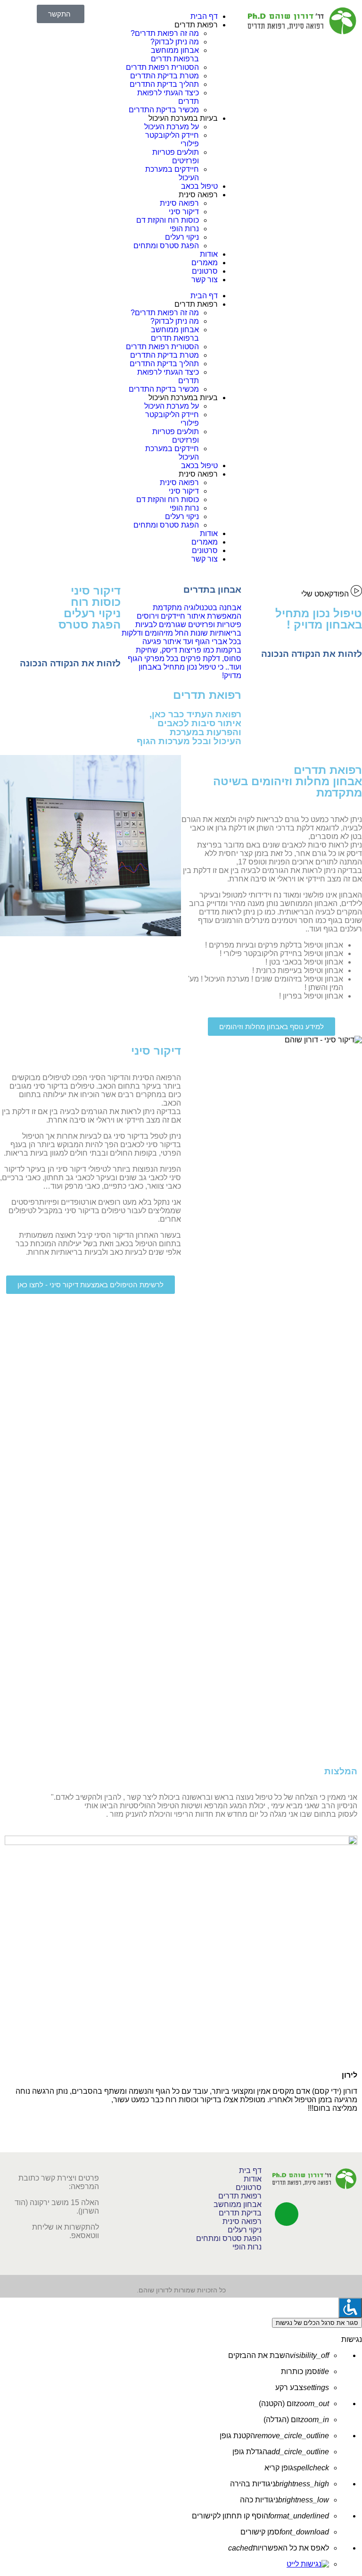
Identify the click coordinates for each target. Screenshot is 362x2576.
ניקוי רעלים (182, 237)
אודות (209, 254)
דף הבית (204, 16)
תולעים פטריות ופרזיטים (176, 156)
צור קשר (205, 280)
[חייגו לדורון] (287, 2214)
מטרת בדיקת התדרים (165, 76)
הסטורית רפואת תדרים (162, 67)
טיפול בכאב (199, 186)
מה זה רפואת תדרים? (165, 33)
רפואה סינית (179, 203)
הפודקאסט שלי (326, 594)
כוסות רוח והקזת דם (168, 220)
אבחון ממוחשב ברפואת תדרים (175, 55)
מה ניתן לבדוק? (175, 42)
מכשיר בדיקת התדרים (164, 110)
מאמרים (205, 263)
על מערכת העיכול (172, 127)
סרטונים (205, 271)
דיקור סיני (184, 212)
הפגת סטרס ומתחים (166, 246)
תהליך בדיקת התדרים (164, 84)
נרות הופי (184, 229)
